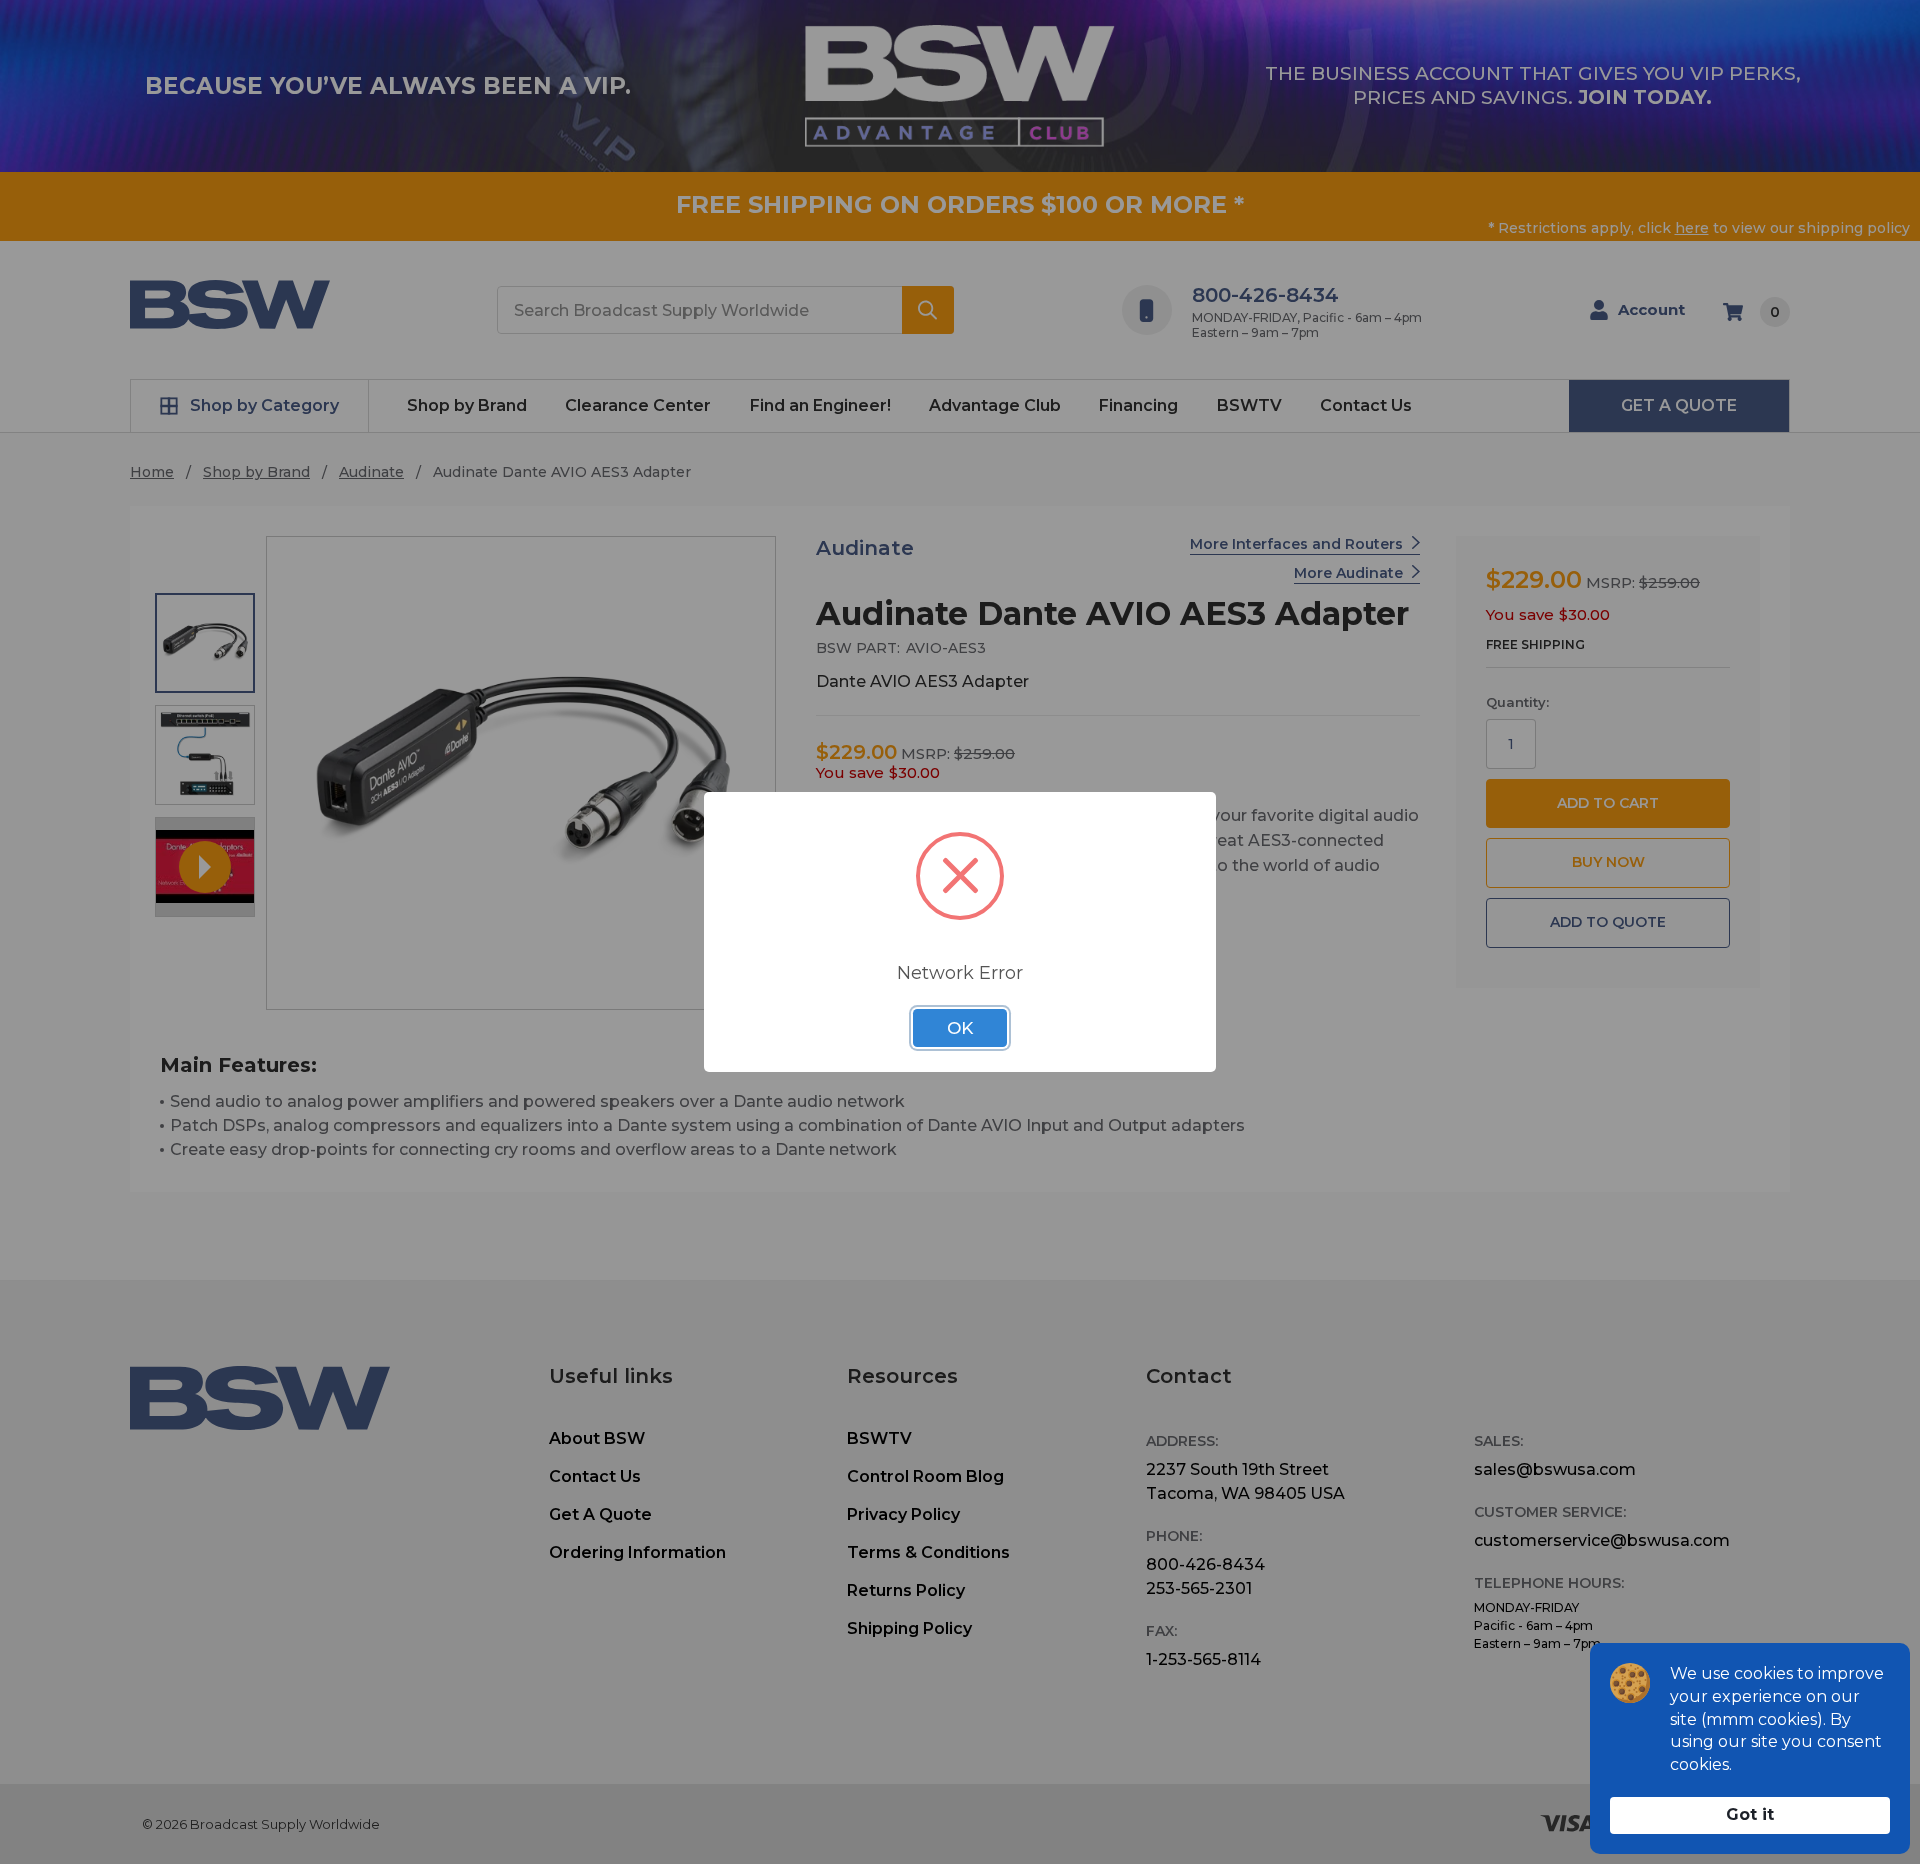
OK (960, 1028)
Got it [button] (1750, 1814)
